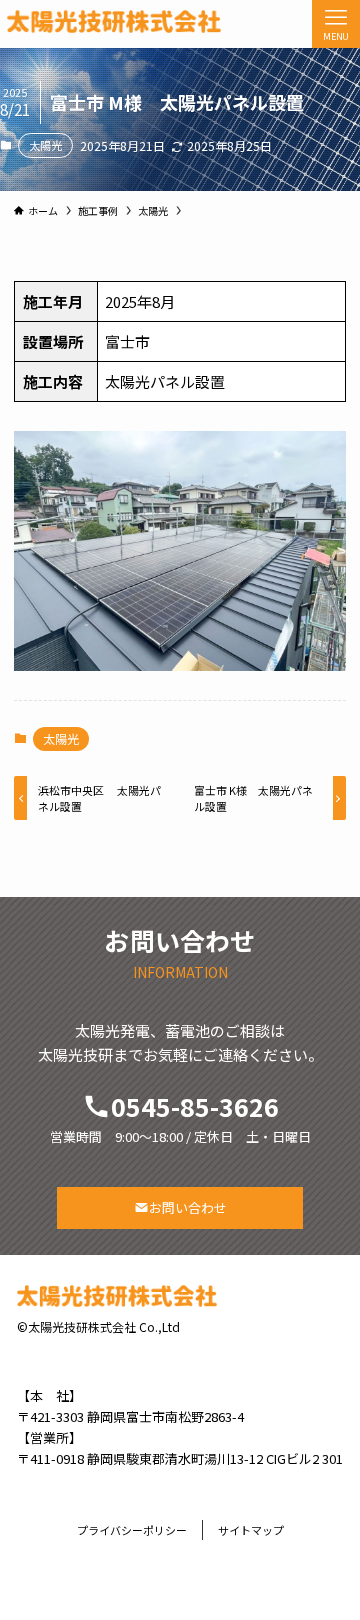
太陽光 (45, 145)
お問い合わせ (188, 1207)
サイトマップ (251, 1530)
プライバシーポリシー (132, 1530)
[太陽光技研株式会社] (114, 21)
